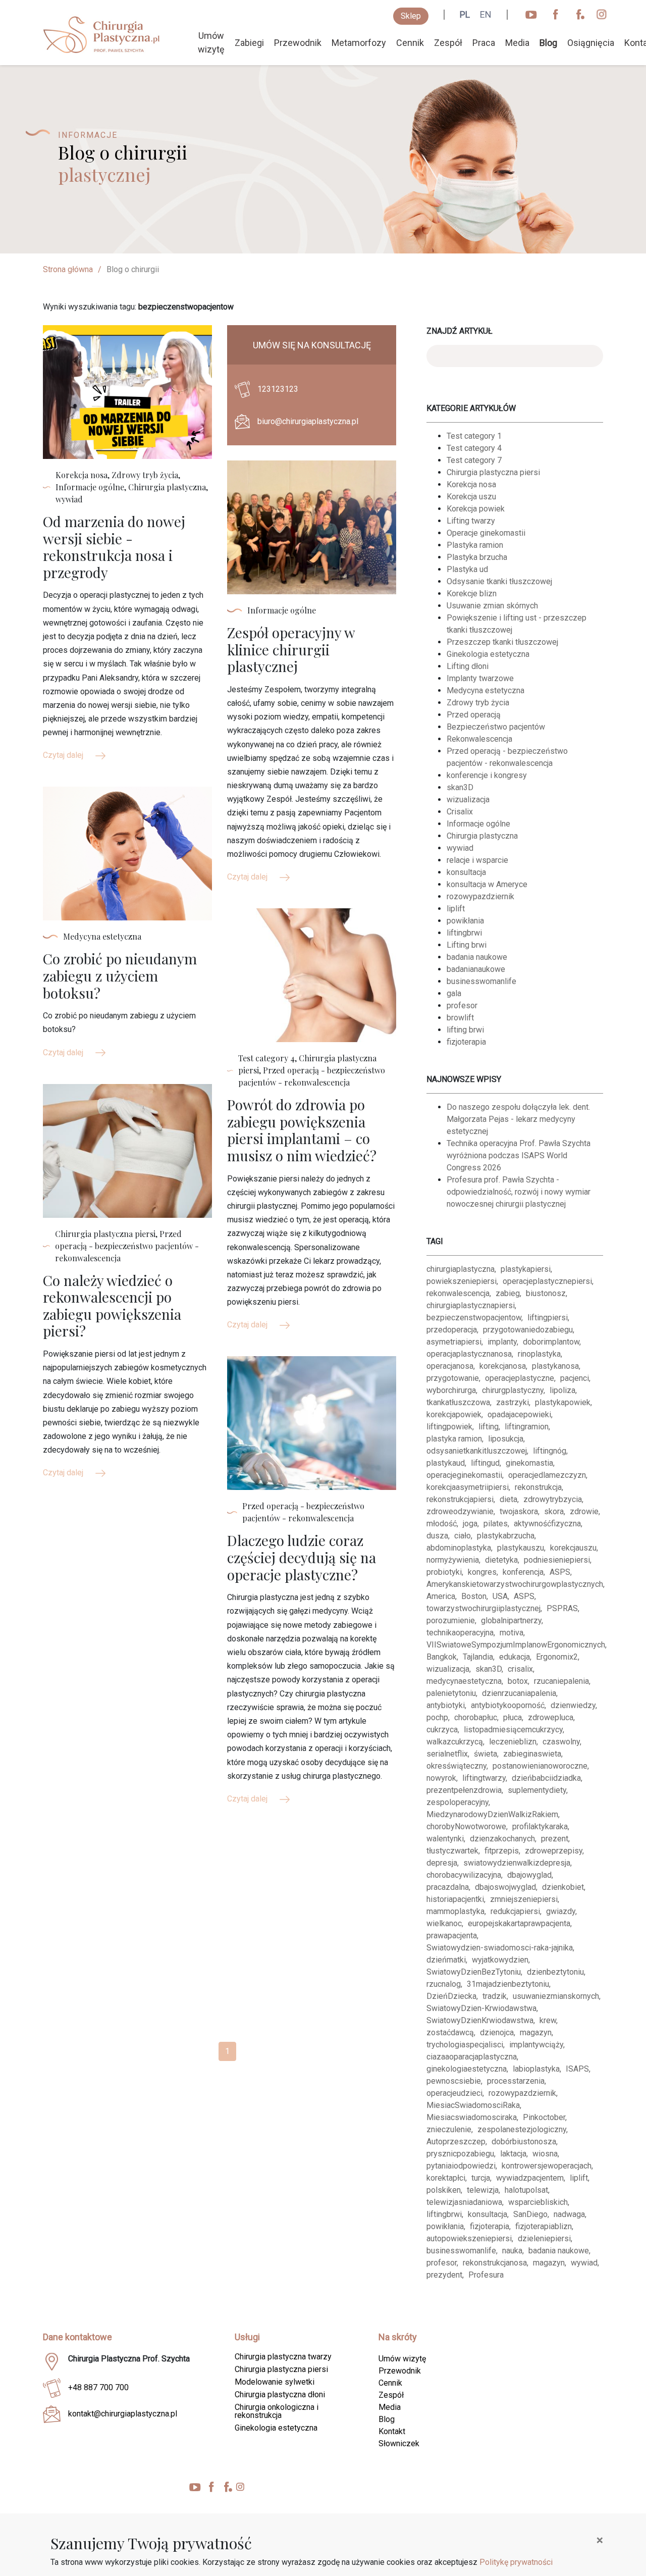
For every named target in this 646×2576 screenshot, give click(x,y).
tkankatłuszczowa (458, 1402)
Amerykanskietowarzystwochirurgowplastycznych (515, 1584)
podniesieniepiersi (557, 1560)
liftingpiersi (548, 1318)
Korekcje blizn (472, 594)
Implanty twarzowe (480, 678)
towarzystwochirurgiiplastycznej (483, 1608)
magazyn (536, 2032)
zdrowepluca (551, 1717)
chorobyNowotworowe (466, 1826)
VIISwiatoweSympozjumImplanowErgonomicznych (516, 1645)
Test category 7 (474, 460)
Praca (484, 43)
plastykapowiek (563, 1402)
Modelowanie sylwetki (275, 2382)
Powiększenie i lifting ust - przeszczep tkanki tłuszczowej (517, 624)
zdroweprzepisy (554, 1851)
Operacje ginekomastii (486, 533)
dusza (437, 1536)
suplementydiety (537, 1790)
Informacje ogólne (478, 824)
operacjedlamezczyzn (547, 1475)
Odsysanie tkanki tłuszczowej (499, 581)
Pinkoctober (544, 2117)
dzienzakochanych (502, 1839)
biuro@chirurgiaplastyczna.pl (308, 421)
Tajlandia (478, 1657)
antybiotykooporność (508, 1705)
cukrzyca (442, 1730)
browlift (460, 1018)
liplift (456, 909)
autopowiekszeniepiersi (469, 2238)
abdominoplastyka (459, 1548)
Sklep (411, 16)
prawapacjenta (452, 1936)
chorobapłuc (476, 1717)
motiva (512, 1633)
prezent (555, 1839)
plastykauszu (521, 1548)
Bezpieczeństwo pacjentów (496, 727)
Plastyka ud (467, 569)
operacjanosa (450, 1366)
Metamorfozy (359, 43)
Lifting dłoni (468, 666)
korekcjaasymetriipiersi (468, 1487)
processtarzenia (516, 2081)
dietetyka (501, 1560)
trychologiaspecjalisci (465, 2045)
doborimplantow (551, 1342)
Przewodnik (298, 43)
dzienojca (497, 2032)
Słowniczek (399, 2443)
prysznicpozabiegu (460, 2154)
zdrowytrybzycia (553, 1499)
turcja (481, 2178)
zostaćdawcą (450, 2032)
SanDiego (530, 2214)
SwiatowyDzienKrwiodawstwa (480, 2020)
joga (470, 1524)
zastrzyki (513, 1402)
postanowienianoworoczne (540, 1766)
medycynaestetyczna (464, 1681)
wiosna (545, 2154)
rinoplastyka (539, 1354)
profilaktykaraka (540, 1826)
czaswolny (561, 1742)
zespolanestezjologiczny (522, 2129)
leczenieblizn (513, 1742)
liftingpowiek (449, 1427)
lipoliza (562, 1390)
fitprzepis (502, 1851)
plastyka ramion (454, 1439)
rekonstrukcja (538, 1487)
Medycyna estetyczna (486, 690)
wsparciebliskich (538, 2202)
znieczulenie (449, 2129)
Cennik (410, 43)
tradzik (495, 1996)
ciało (463, 1536)
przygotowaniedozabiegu (528, 1330)
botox (518, 1681)
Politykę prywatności (516, 2562)
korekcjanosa (503, 1366)
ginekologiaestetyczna (467, 2069)
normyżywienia (453, 1560)
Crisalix (460, 812)
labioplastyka (536, 2069)
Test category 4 (474, 448)
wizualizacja (468, 800)
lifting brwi (465, 1030)
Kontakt (392, 2431)
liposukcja (506, 1439)
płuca (513, 1717)
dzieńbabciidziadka (546, 1778)
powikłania (465, 921)
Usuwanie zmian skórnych (492, 606)
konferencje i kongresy (487, 775)
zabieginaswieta (532, 1754)
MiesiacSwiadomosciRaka (473, 2105)
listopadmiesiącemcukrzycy (513, 1730)
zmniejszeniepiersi (524, 1899)
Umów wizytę (211, 42)
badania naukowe (477, 957)
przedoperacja (452, 1330)
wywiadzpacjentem (530, 2178)
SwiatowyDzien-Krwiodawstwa (481, 2008)
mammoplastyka (455, 1911)
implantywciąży (536, 2045)
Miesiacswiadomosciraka (472, 2117)
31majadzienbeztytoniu (508, 1984)
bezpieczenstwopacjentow (474, 1318)
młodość (442, 1524)
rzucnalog (444, 1984)
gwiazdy (561, 1911)
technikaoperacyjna (460, 1633)
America (441, 1596)
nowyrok (441, 1778)
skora (554, 1511)
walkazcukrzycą (455, 1742)
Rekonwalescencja (479, 739)
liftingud (485, 1463)
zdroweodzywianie (460, 1511)
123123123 (278, 389)
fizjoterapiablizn (544, 2226)
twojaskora (519, 1511)
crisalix (520, 1669)
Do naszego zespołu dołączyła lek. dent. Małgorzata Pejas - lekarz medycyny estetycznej (518, 1119)
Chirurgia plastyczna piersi (493, 472)
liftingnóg (550, 1451)
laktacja (513, 2154)
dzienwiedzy (573, 1705)
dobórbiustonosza (524, 2142)
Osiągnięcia (591, 43)
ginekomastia (529, 1463)
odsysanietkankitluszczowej (477, 1451)
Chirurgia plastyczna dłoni (280, 2394)
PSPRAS (562, 1608)
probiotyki (444, 1572)
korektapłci (446, 2178)
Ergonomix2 (557, 1657)
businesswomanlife (481, 981)
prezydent (444, 2275)
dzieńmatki (446, 1960)
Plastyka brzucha (477, 557)
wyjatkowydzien (500, 1960)
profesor (462, 1006)
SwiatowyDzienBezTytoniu (474, 1972)
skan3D (460, 787)
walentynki (445, 1839)
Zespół (448, 43)
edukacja (515, 1657)
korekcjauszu (573, 1548)
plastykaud (446, 1463)
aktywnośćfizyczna (547, 1524)
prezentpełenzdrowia (464, 1790)
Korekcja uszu (471, 497)
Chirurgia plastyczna (482, 836)
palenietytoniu (451, 1693)
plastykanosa (555, 1366)
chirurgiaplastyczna (461, 1269)
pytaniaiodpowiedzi (461, 2166)
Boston (474, 1596)
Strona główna (68, 269)
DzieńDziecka (451, 1996)
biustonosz (546, 1293)
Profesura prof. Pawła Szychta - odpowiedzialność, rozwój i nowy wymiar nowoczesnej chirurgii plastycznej (519, 1192)
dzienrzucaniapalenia (519, 1693)
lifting (489, 1427)
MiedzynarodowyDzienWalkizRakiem (492, 1814)
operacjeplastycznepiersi (547, 1281)
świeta (486, 1754)
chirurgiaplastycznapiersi (471, 1305)
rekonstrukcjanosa (495, 2263)
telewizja (483, 2190)
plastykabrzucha (506, 1536)
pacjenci (575, 1378)
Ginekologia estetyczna (488, 654)
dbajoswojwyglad (505, 1887)
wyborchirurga (451, 1390)
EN (486, 14)
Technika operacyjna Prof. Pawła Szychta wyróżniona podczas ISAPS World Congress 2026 (519, 1155)
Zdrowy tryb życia (478, 703)
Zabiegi (249, 43)
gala (454, 993)
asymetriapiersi (454, 1342)
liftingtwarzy (484, 1778)
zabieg (508, 1293)
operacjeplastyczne (520, 1378)
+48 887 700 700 (98, 2387)
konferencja (523, 1572)
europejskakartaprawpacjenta (519, 1923)
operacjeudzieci (454, 2093)
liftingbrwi (464, 933)
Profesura (486, 2275)
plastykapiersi (526, 1269)
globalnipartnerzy (511, 1620)
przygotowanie (453, 1378)
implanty (502, 1342)
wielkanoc (444, 1923)
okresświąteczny (456, 1766)
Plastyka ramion (475, 545)
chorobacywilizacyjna (464, 1875)
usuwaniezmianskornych (556, 1996)
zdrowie (584, 1511)
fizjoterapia (466, 1042)
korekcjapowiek (454, 1414)
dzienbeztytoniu (555, 1972)
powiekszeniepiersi (462, 1281)
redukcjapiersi (515, 1911)
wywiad (460, 848)
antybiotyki (446, 1705)
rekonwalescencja (458, 1293)
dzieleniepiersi (544, 2238)
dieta (508, 1499)
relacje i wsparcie (477, 860)
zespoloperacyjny (457, 1802)
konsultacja (466, 872)
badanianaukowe (476, 969)
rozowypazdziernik (480, 896)
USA (500, 1596)
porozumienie (451, 1620)
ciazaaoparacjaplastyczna (472, 2057)
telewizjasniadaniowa (464, 2202)
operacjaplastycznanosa (469, 1354)
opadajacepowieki (519, 1414)
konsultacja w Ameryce (487, 884)
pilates (496, 1524)
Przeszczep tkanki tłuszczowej (502, 642)
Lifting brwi (467, 945)
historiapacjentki (455, 1899)
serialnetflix (447, 1754)
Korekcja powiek (476, 509)
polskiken (444, 2190)
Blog (548, 43)
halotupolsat (526, 2190)
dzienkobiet (563, 1887)
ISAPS (577, 2069)
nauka (512, 2251)
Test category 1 (474, 436)
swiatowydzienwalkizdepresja (517, 1863)
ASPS (560, 1572)
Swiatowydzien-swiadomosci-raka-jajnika (500, 1948)
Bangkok (442, 1657)
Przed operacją (474, 715)
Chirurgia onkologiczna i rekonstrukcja (277, 2411)
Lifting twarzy (471, 521)
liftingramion (527, 1427)
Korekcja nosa (471, 484)
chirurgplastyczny (513, 1390)
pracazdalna (448, 1887)
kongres (482, 1572)
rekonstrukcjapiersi (460, 1499)
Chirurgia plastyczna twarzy (283, 2357)
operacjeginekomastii (464, 1475)
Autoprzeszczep (456, 2142)
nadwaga (569, 2214)
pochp (437, 1717)
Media (517, 43)
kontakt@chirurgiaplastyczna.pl (123, 2414)
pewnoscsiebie (454, 2081)
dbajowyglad (529, 1875)
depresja (442, 1863)
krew (548, 2020)
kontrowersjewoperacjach (547, 2166)
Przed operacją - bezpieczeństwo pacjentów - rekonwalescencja (507, 757)
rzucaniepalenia (561, 1681)
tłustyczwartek (452, 1851)
